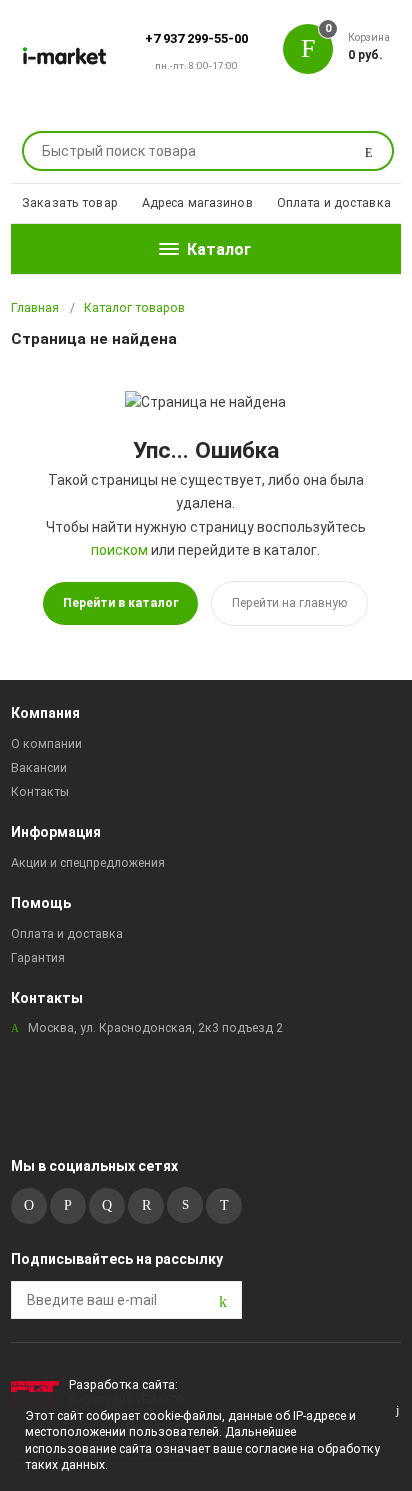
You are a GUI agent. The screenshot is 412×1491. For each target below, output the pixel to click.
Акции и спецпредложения (88, 863)
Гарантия (38, 958)
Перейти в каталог (120, 603)
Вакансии (39, 768)
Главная (35, 308)
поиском (119, 550)
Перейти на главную (289, 603)
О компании (46, 744)
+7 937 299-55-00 (196, 38)
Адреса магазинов (197, 203)
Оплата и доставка (334, 203)
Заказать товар (70, 203)
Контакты (40, 792)
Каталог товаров (134, 308)
